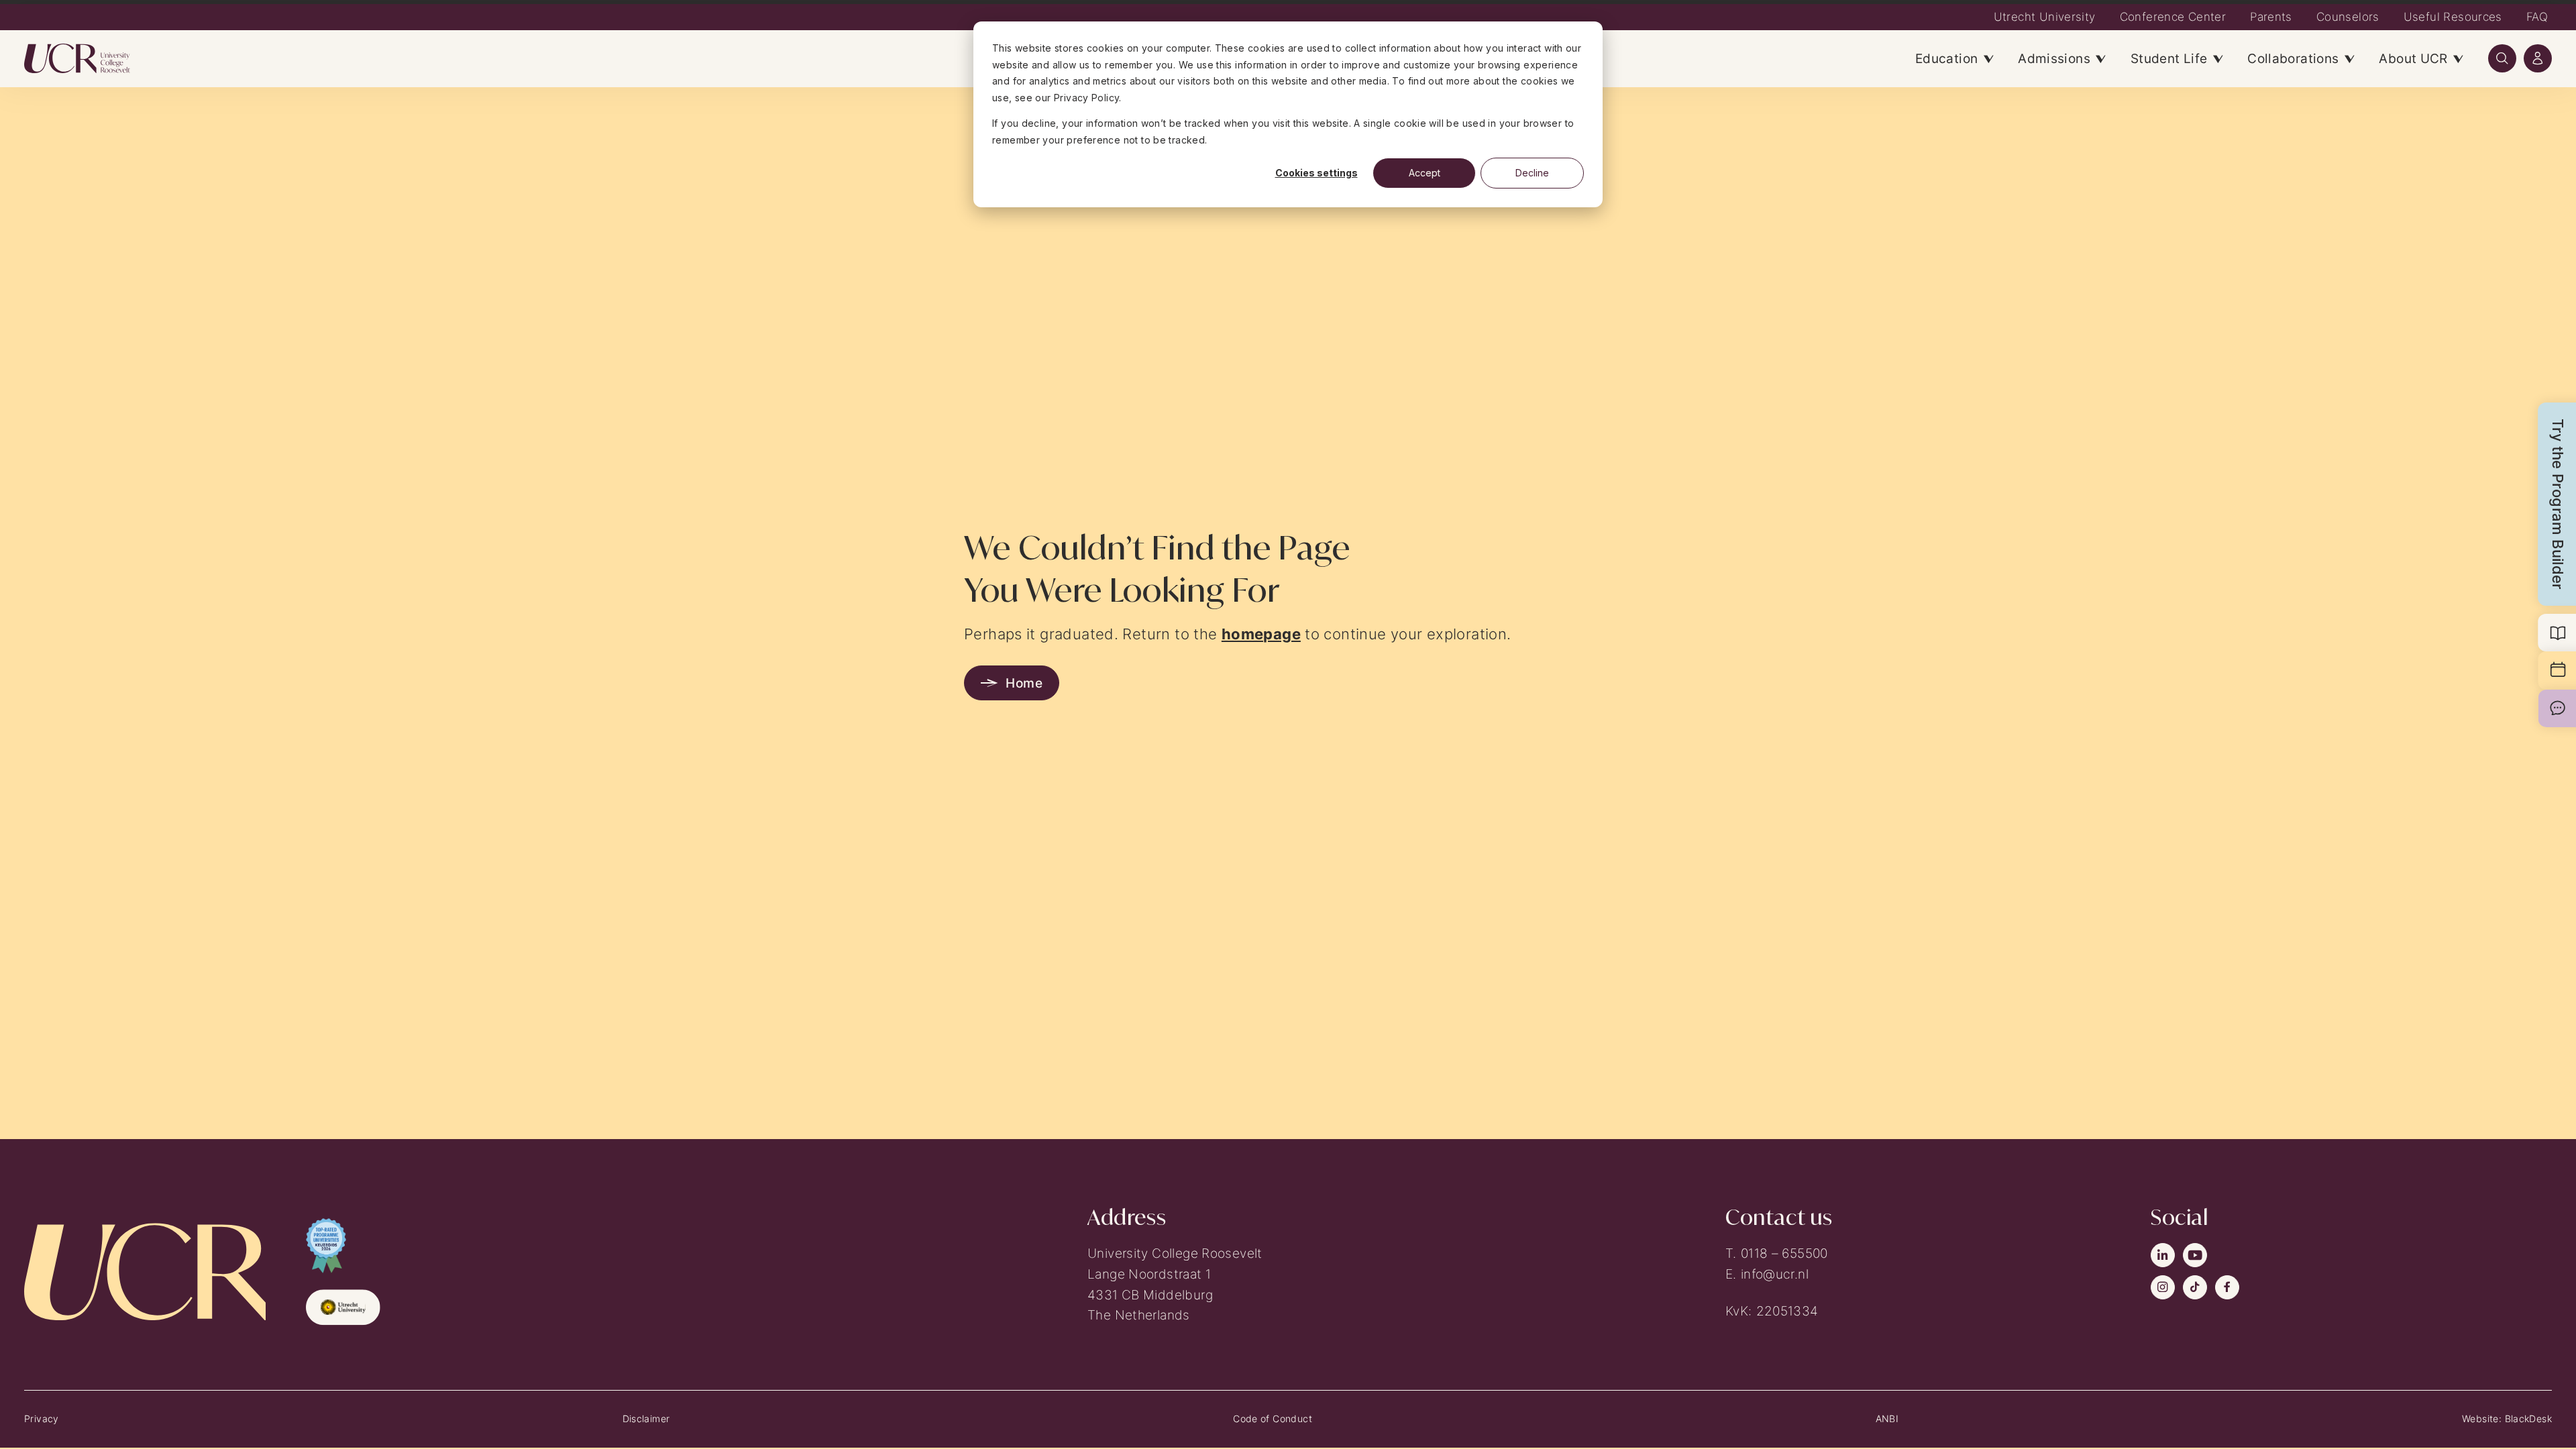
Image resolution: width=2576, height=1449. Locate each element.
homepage (1261, 634)
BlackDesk (2528, 1418)
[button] (2502, 58)
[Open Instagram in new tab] (2163, 1287)
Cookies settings (1317, 173)
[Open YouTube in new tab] (2195, 1255)
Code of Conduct (1273, 1418)
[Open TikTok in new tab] (2195, 1287)
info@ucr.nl (1775, 1274)
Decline (1532, 173)
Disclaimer (646, 1418)
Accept (1425, 173)
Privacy (42, 1418)
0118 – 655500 (1784, 1253)
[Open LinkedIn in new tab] (2163, 1255)
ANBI (1887, 1418)
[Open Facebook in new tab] (2227, 1287)
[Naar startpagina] (89, 58)
